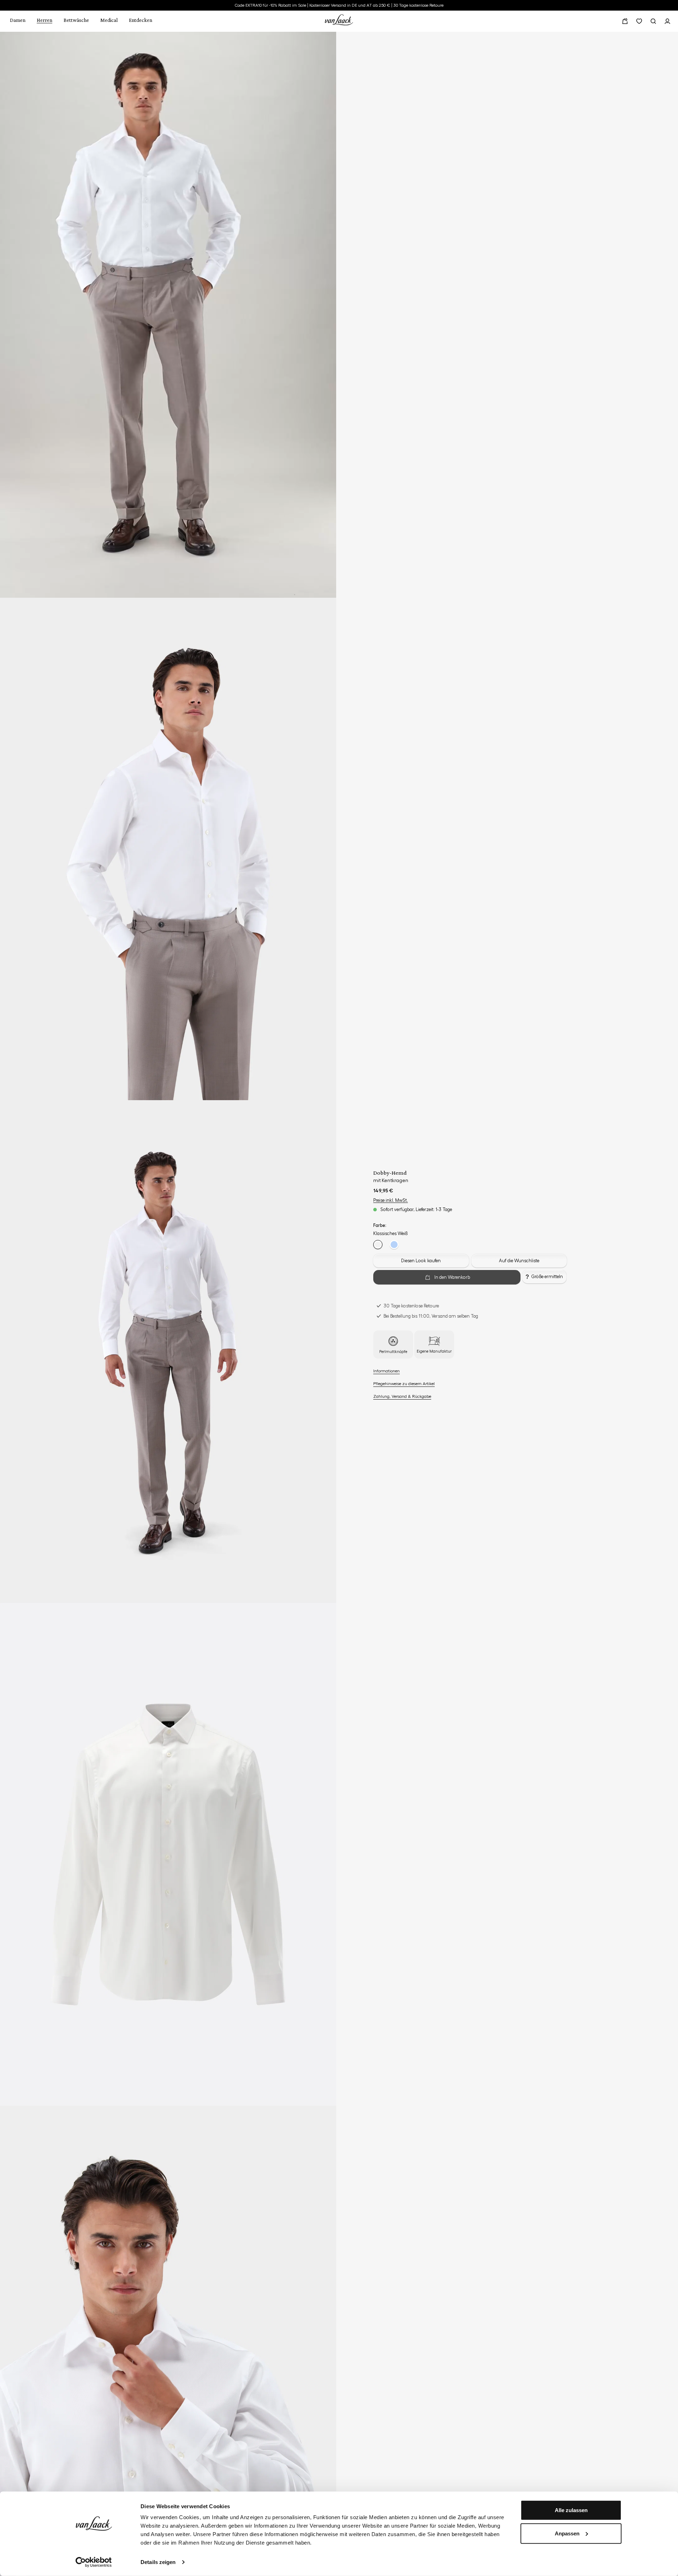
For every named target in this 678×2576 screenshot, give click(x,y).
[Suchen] (653, 21)
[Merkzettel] (639, 21)
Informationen (386, 1371)
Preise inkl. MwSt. (391, 1200)
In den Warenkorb (452, 1277)
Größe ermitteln (547, 1277)
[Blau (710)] (394, 1245)
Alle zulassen (571, 2510)
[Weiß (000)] (378, 1245)
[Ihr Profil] (667, 21)
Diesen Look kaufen (421, 1261)
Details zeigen (158, 2562)
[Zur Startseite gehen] (339, 19)
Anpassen (567, 2533)
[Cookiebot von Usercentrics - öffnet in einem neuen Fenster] (94, 2562)
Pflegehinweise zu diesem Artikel (404, 1384)
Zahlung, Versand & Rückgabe (402, 1396)
